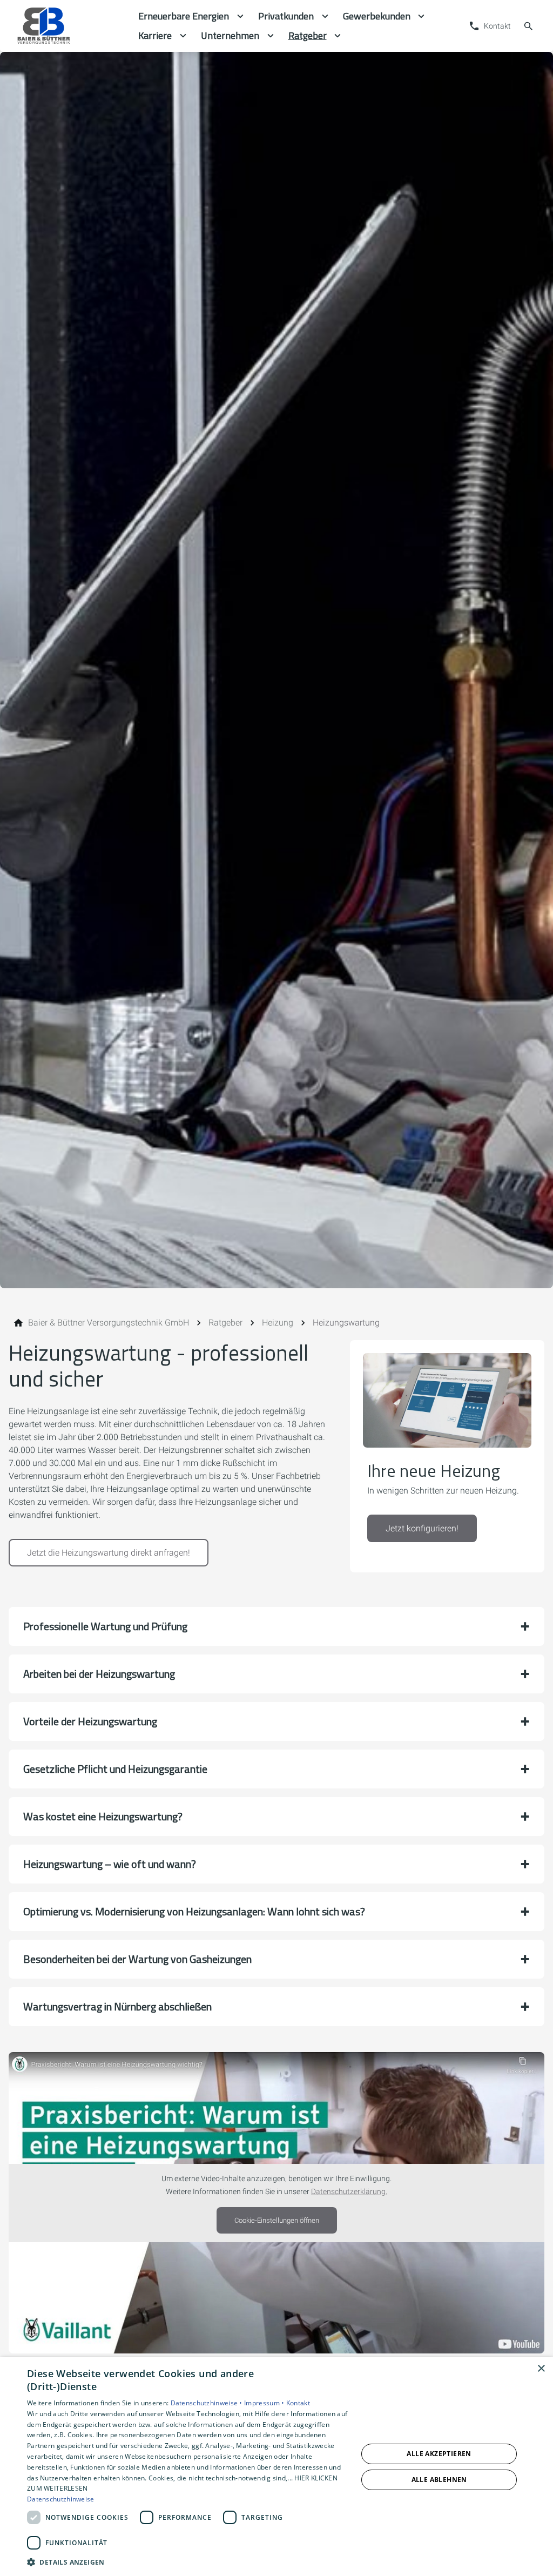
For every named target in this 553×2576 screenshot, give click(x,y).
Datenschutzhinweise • (208, 2403)
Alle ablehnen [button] (439, 2480)
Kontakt (298, 2403)
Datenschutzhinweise (61, 2499)
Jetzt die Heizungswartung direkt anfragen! (109, 1553)
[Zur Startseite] (69, 26)
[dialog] (276, 2467)
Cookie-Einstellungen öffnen (277, 2220)
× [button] (541, 2369)
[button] (276, 1626)
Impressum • (265, 2403)
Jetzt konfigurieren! (422, 1528)
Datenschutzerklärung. (349, 2192)
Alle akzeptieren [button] (439, 2454)
